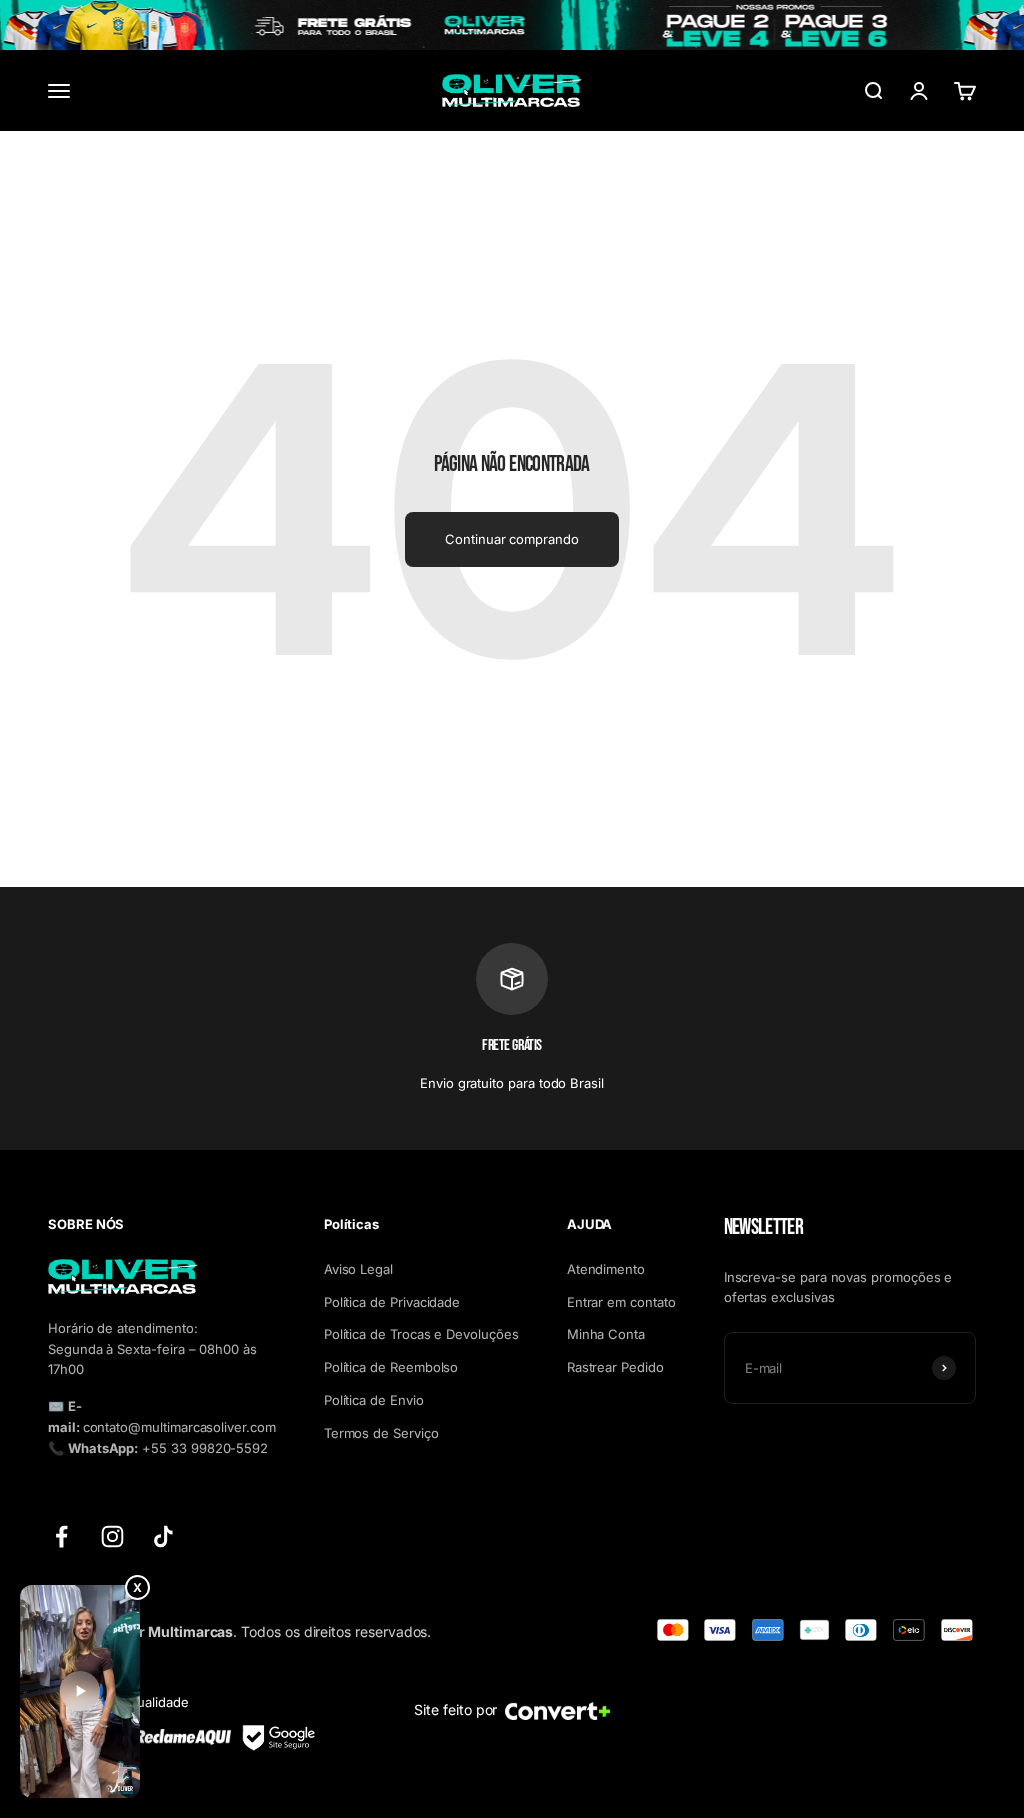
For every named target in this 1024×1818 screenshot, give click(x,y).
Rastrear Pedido (615, 1367)
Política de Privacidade (392, 1302)
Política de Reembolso (391, 1367)
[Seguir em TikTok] (163, 1536)
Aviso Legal (358, 1269)
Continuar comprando (512, 539)
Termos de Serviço (381, 1433)
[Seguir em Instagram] (112, 1536)
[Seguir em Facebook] (61, 1536)
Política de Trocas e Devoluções (421, 1334)
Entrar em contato (621, 1302)
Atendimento (606, 1269)
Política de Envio (374, 1400)
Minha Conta (606, 1334)
